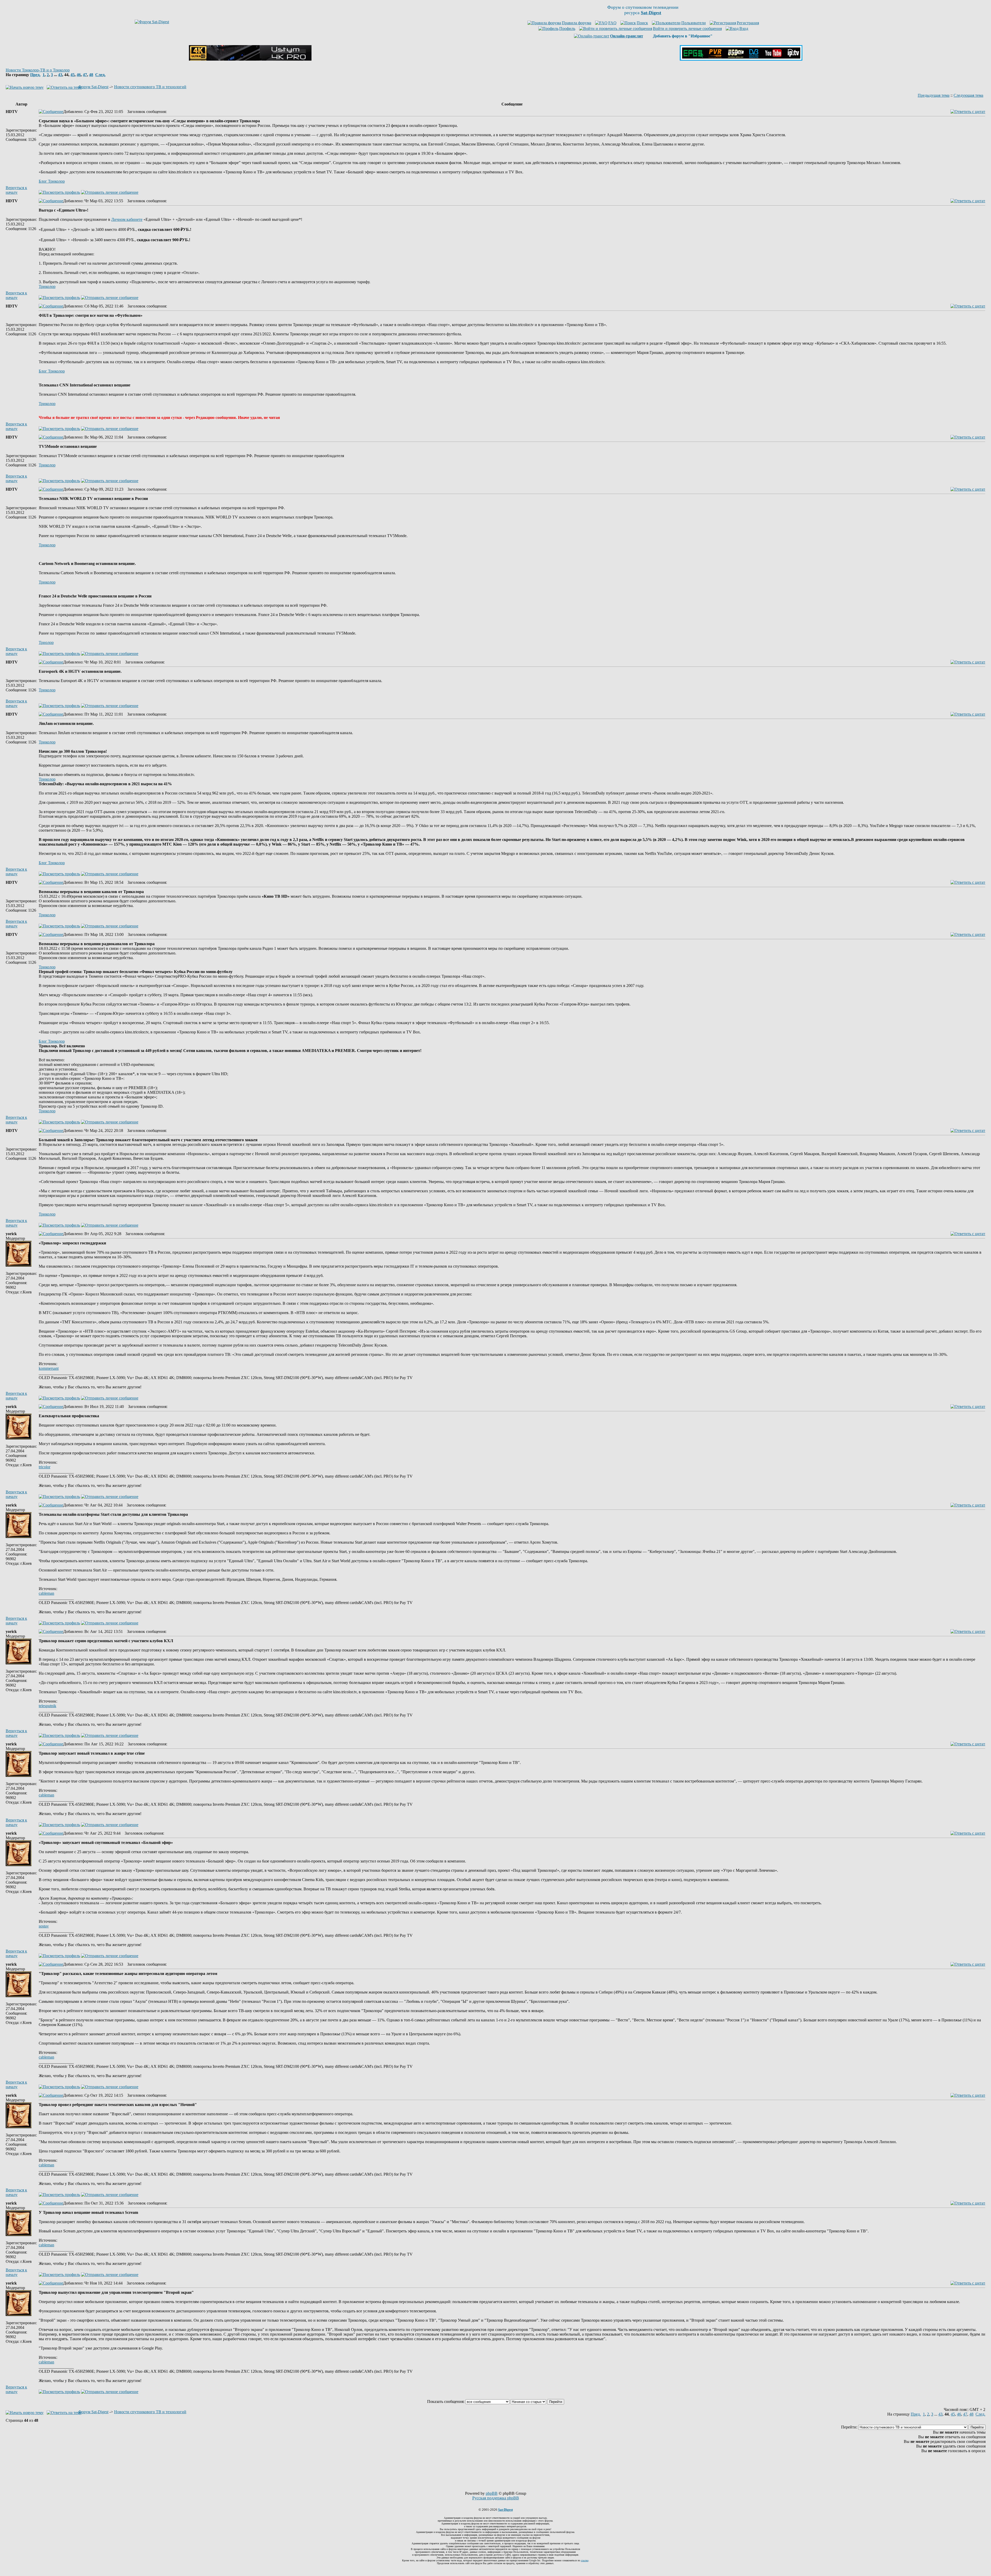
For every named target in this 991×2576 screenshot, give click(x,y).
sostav (44, 1926)
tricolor (45, 1467)
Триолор (46, 642)
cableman (46, 1593)
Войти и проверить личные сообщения (687, 29)
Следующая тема (968, 95)
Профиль (567, 29)
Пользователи (694, 23)
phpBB (492, 2493)
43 (60, 75)
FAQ (612, 23)
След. (100, 75)
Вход (744, 29)
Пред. (35, 75)
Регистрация (748, 23)
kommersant (49, 1368)
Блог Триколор (52, 181)
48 (91, 75)
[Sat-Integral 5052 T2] (741, 59)
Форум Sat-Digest (93, 87)
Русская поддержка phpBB (496, 2498)
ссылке (585, 2560)
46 (79, 75)
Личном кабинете (127, 219)
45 (73, 75)
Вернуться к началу (16, 190)
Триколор (47, 286)
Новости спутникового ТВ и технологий (150, 87)
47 (85, 75)
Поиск (642, 23)
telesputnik (47, 1706)
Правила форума (577, 23)
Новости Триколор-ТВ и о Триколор (38, 70)
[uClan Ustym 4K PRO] (250, 59)
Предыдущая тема (934, 95)
